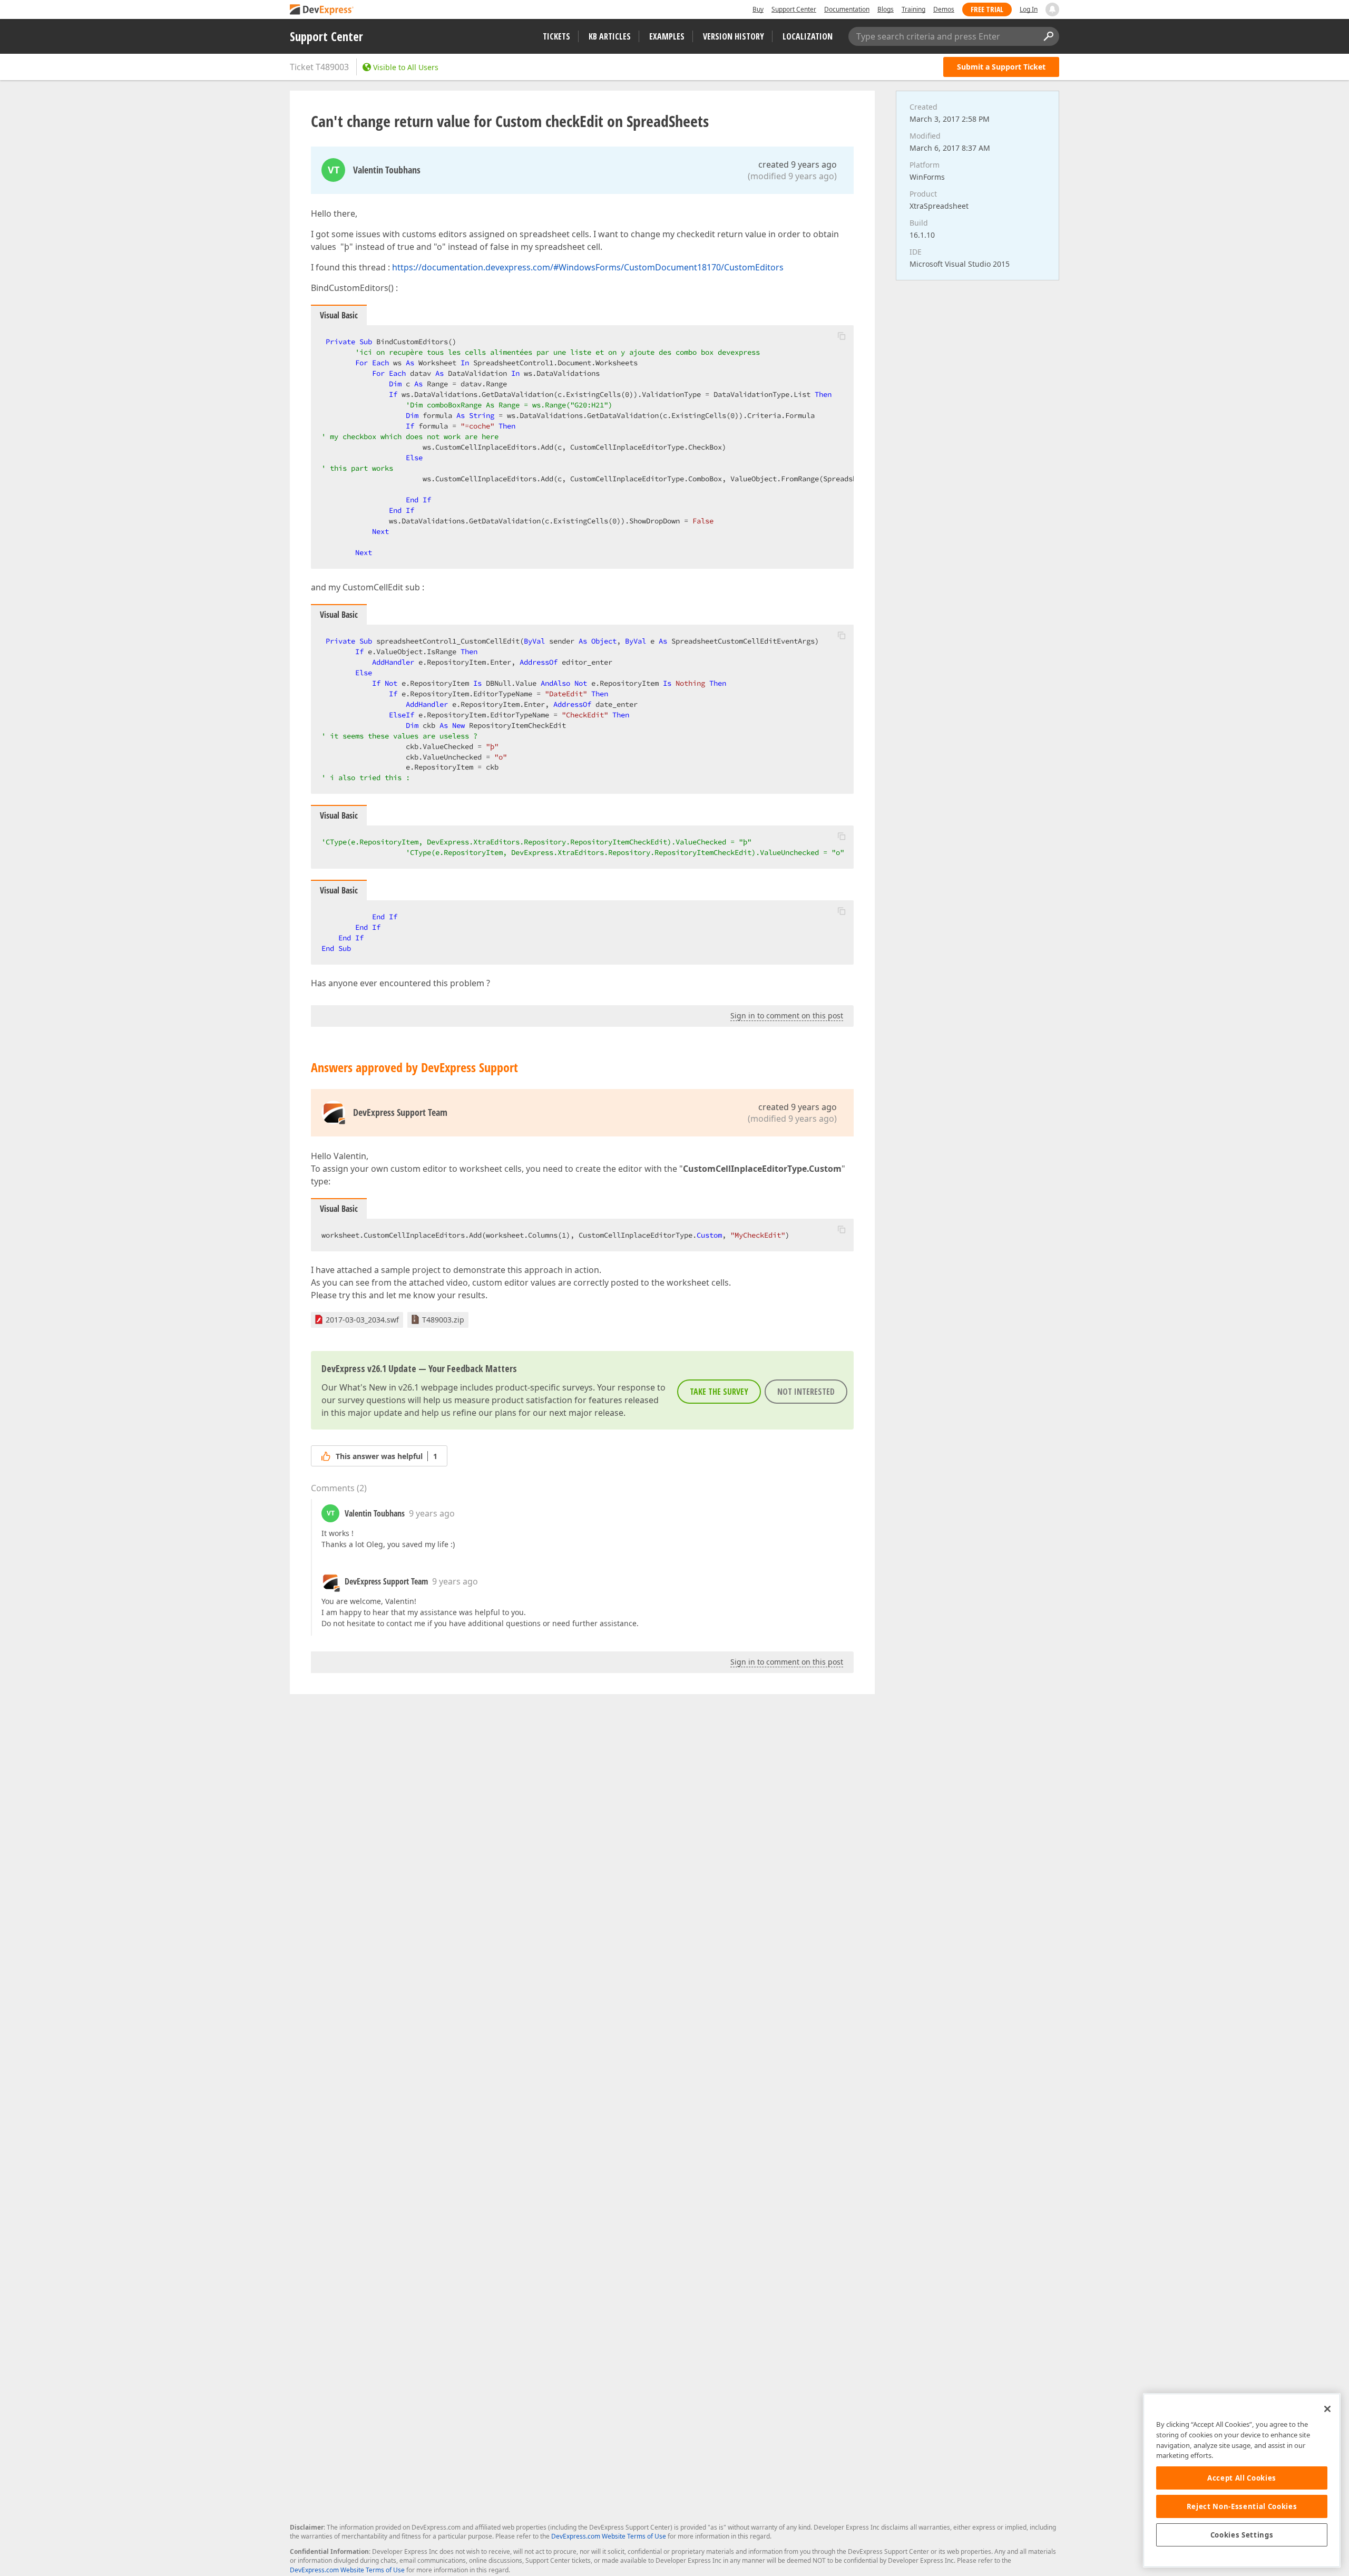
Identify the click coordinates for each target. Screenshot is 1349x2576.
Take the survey (719, 1392)
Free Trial (987, 9)
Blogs (886, 9)
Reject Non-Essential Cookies (1242, 2506)
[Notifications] (1052, 9)
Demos (944, 9)
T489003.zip (443, 1320)
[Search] (1048, 36)
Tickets (556, 36)
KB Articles (610, 36)
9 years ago (432, 1513)
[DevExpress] (322, 10)
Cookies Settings (1242, 2535)
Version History (734, 36)
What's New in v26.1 (379, 1387)
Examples (667, 36)
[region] (1242, 2480)
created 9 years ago (798, 164)
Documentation (847, 9)
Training (913, 9)
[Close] (1327, 2409)
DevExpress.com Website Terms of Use (609, 2536)
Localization (808, 36)
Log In (1029, 9)
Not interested (806, 1392)
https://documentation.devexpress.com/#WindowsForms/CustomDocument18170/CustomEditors (588, 267)
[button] (842, 336)
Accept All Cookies (1242, 2478)
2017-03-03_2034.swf (362, 1320)
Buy (758, 9)
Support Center (794, 9)
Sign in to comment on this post (787, 1015)
